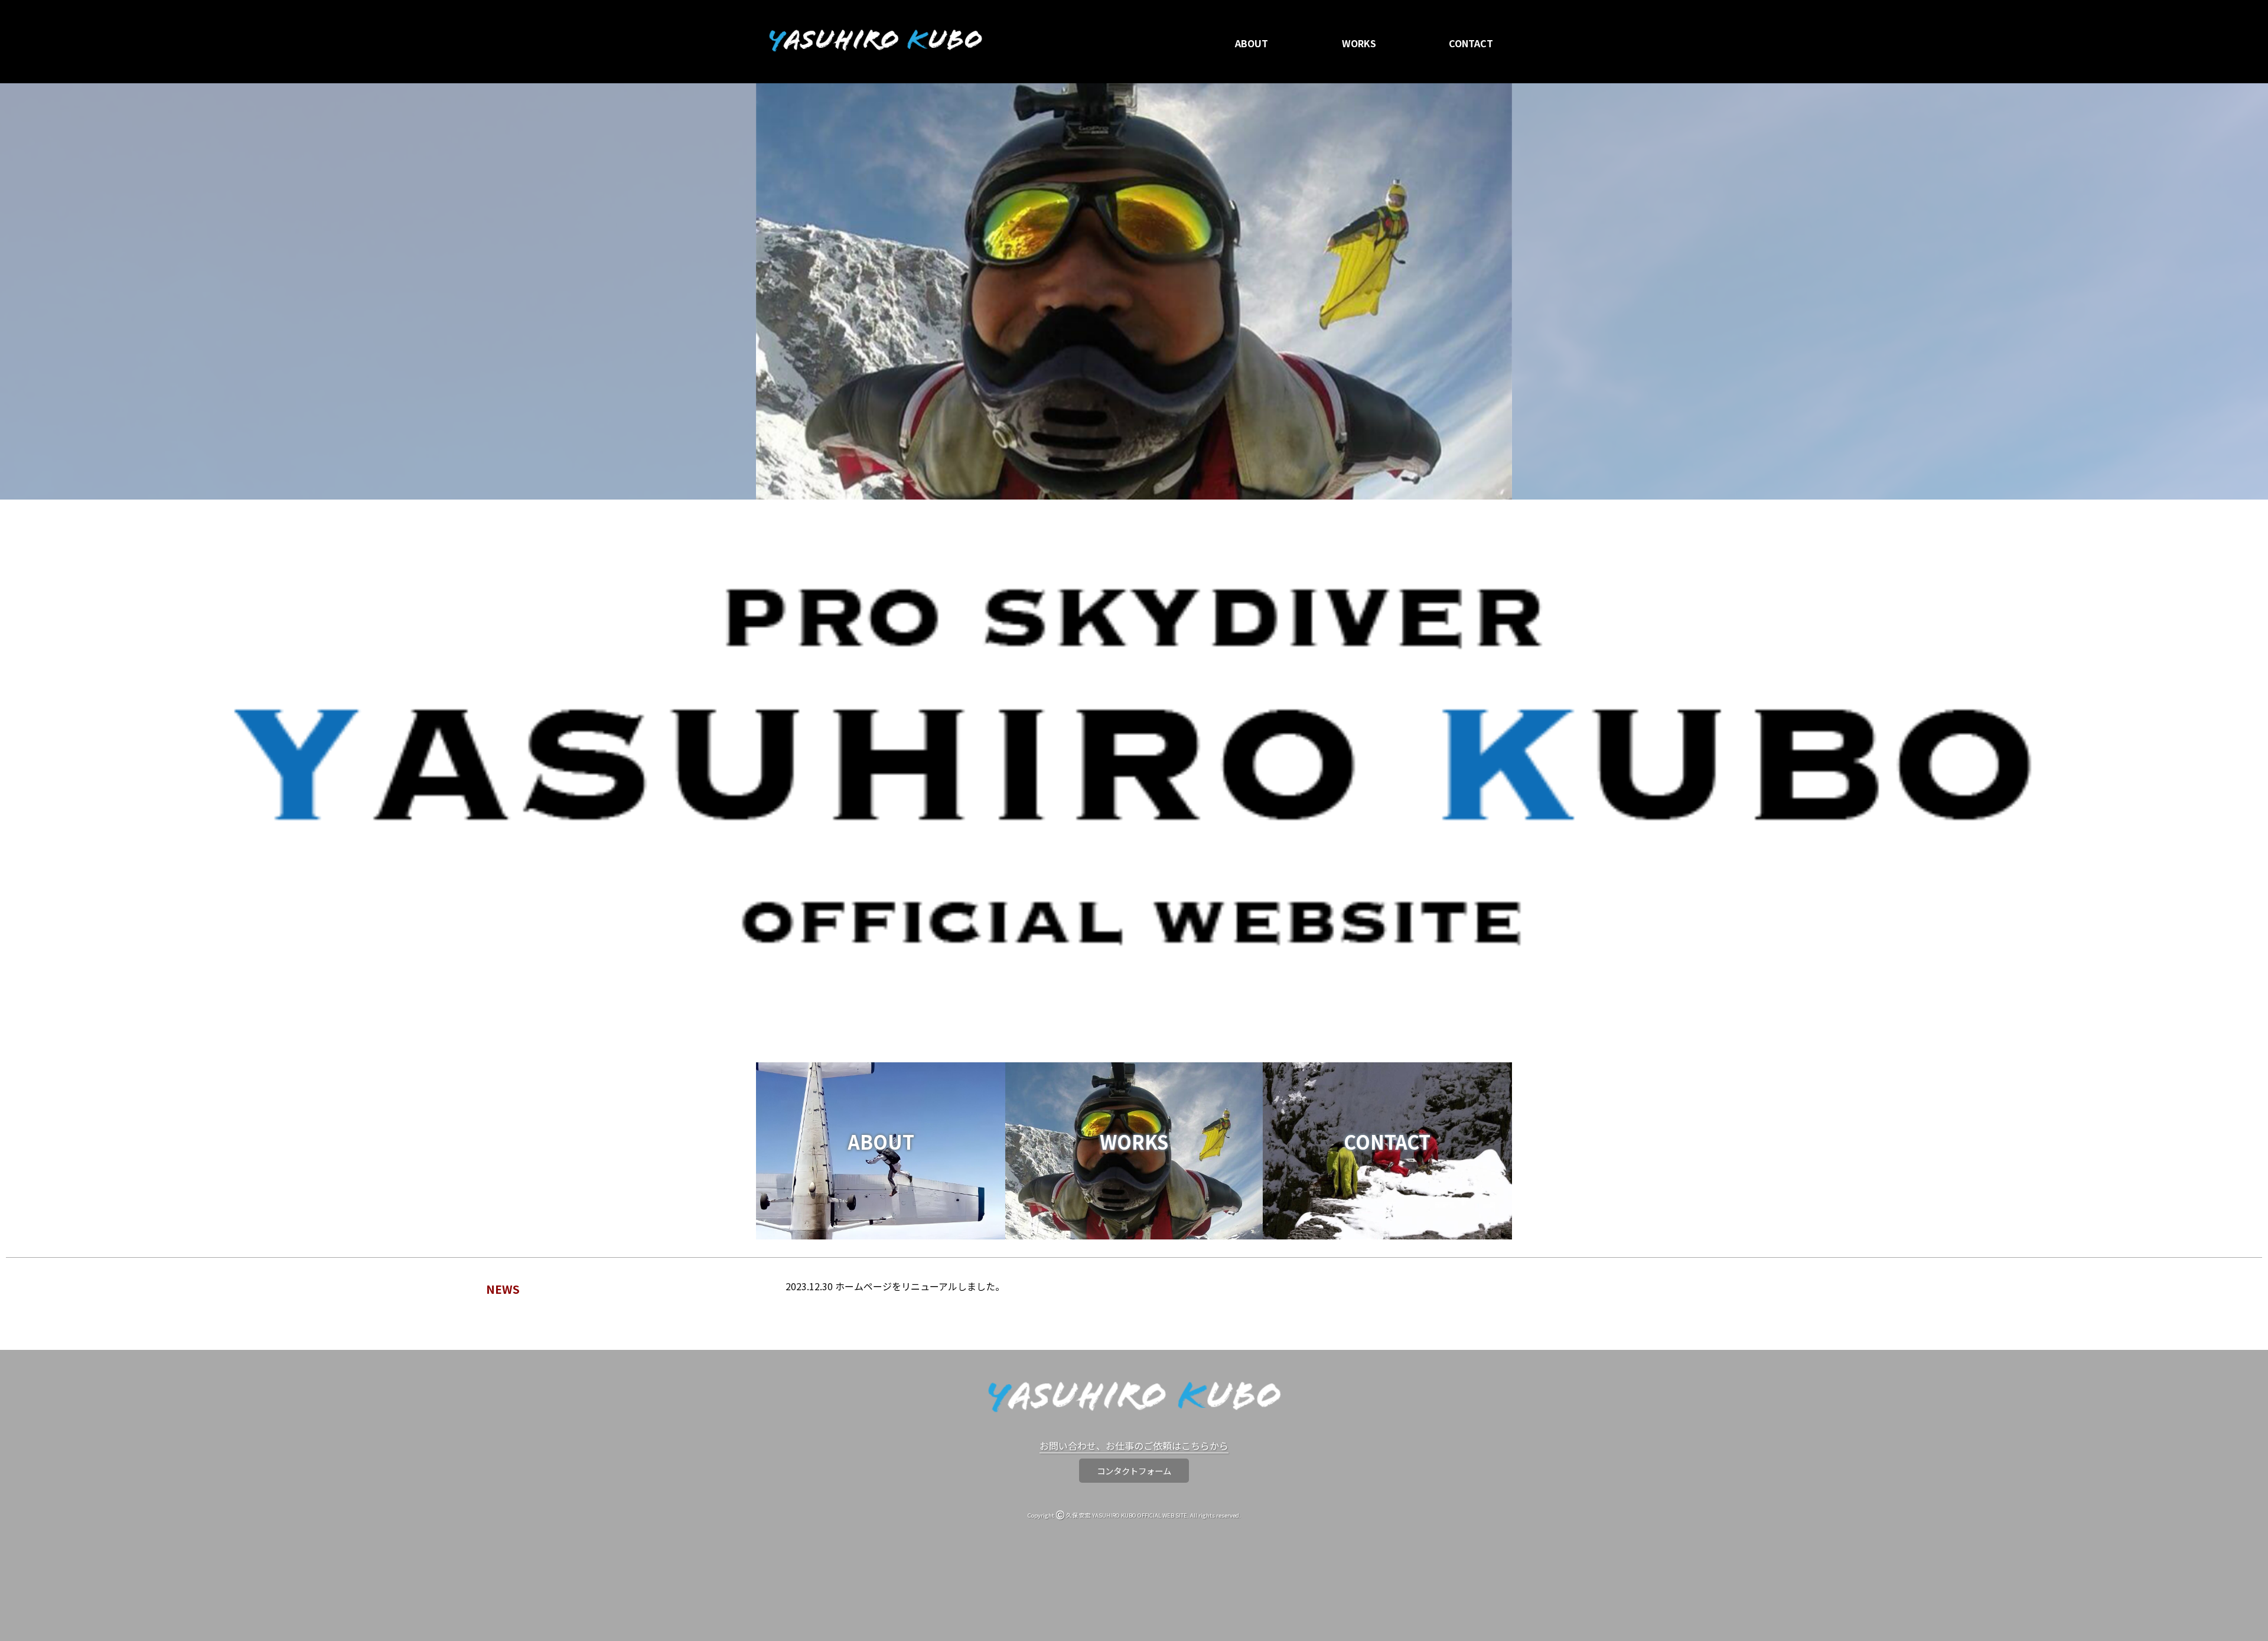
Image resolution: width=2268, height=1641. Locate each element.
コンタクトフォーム (1134, 1471)
